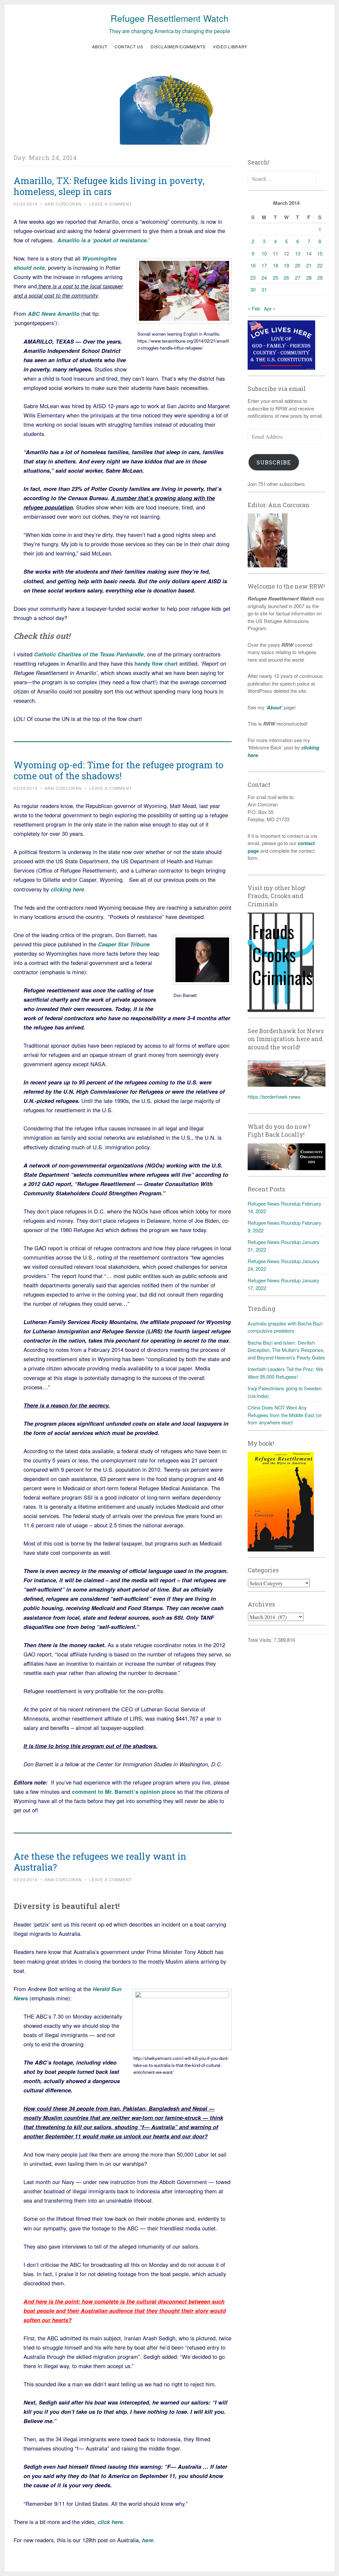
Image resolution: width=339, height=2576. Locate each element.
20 (298, 265)
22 (320, 265)
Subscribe (274, 462)
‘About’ (273, 707)
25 (275, 278)
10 (264, 253)
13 (298, 253)
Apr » (270, 308)
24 (264, 278)
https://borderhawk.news (274, 1097)
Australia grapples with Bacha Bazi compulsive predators (285, 1327)
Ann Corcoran (63, 204)
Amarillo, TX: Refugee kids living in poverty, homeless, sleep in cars (109, 186)
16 (253, 265)
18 (275, 265)
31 (264, 289)
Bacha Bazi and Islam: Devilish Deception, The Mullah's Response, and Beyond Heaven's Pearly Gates (286, 1350)
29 (320, 278)
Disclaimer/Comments (178, 47)
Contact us (129, 47)
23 (253, 278)
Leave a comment (110, 204)
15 (320, 253)
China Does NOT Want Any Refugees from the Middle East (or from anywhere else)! (285, 1415)
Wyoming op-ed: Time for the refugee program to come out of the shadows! (119, 770)
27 (298, 278)
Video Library (230, 47)
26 (286, 278)
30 (253, 289)
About (100, 47)
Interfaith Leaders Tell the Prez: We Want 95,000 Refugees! (285, 1373)
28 (309, 278)
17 (264, 265)
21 (309, 265)
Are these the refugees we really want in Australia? (100, 1862)
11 (275, 253)
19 (286, 265)
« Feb (254, 308)
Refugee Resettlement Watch (169, 18)
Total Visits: (261, 1640)
